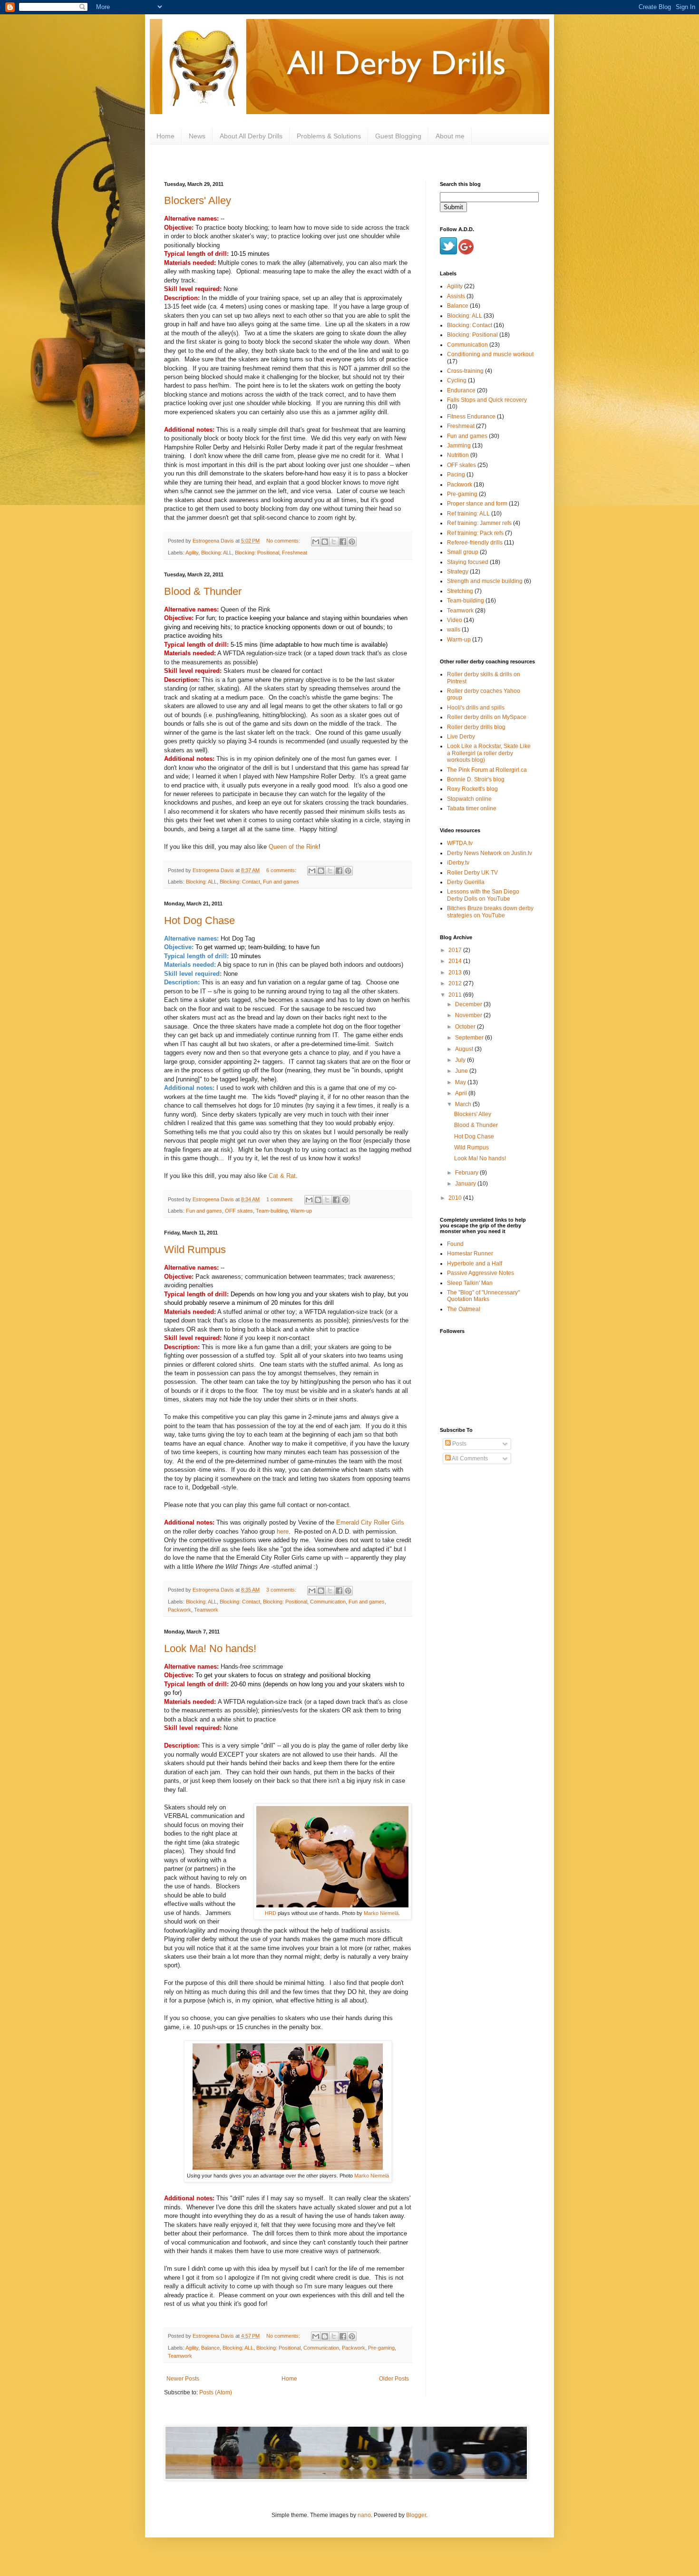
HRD (271, 1913)
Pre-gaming (381, 2348)
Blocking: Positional (257, 553)
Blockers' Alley (198, 200)
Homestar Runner (470, 1254)
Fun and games (281, 882)
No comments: (284, 541)
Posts (459, 1444)
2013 (456, 972)
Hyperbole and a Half (475, 1264)
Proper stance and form (477, 504)
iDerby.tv (458, 863)
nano (364, 2515)
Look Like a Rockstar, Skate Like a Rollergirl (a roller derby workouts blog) (489, 753)
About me (450, 136)
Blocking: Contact (240, 882)
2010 (456, 1198)
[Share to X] (334, 542)
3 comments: (282, 1590)
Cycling (457, 380)
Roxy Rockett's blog (472, 789)
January (466, 1184)
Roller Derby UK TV (472, 873)
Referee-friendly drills (475, 543)
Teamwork (206, 1610)
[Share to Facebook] (343, 542)
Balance (210, 2348)
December (469, 1004)
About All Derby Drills (251, 136)
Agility (192, 553)
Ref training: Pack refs (475, 533)
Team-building (272, 1211)
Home (165, 136)
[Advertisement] (487, 1529)
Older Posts (394, 2379)
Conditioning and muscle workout (490, 354)
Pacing (456, 475)
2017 (456, 950)
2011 (456, 995)
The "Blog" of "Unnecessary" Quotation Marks (483, 1296)
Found (455, 1244)
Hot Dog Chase (199, 920)
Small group (463, 552)
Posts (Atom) (216, 2392)
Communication (328, 1602)
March (464, 1104)
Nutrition (458, 455)
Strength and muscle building (485, 581)
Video (455, 620)
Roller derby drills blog (476, 727)
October (466, 1027)
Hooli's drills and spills (476, 708)
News (197, 136)
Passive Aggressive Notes (481, 1273)
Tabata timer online (472, 808)
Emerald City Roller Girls (370, 1522)
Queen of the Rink (294, 847)
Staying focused (468, 562)
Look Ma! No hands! (210, 1648)
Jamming (459, 446)
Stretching (460, 591)
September (470, 1038)
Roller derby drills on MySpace (487, 717)
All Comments (469, 1458)
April (462, 1093)
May (461, 1082)
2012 (456, 983)
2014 (456, 961)
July (461, 1060)
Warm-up (301, 1211)
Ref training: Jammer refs (479, 523)
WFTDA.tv (460, 843)
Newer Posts (183, 2379)
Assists (456, 296)
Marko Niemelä (381, 1913)
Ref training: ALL (468, 514)
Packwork (180, 1610)
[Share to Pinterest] (352, 542)
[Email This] (316, 542)
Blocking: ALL (217, 553)
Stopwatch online (469, 799)
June (462, 1071)
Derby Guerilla (466, 882)
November (469, 1015)
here (283, 1531)
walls (454, 630)
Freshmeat (295, 553)
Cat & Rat (282, 1176)
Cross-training (465, 371)
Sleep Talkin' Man (470, 1283)
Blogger (416, 2515)
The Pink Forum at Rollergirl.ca (487, 770)
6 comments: (282, 870)
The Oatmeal (464, 1309)
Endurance (461, 390)
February (467, 1173)
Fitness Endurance (471, 417)
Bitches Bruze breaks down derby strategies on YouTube (490, 912)
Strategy (458, 572)
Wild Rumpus (195, 1249)
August (465, 1049)
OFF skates (239, 1211)
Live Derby (461, 737)
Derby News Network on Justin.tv (490, 853)
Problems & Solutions (329, 136)
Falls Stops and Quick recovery (487, 400)
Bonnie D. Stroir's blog (476, 779)
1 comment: (281, 1199)
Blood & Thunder (203, 591)
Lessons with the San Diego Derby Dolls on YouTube (483, 895)
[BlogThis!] (325, 542)
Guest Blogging (398, 136)
